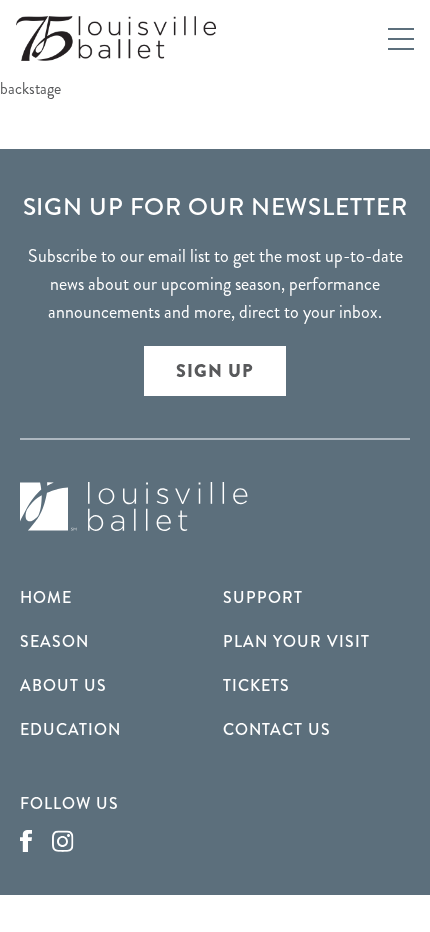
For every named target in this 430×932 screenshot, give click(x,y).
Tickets (256, 685)
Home (46, 597)
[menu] (401, 39)
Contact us (277, 729)
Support (263, 597)
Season (54, 641)
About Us (63, 685)
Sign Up (215, 371)
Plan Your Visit (296, 641)
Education (70, 729)
